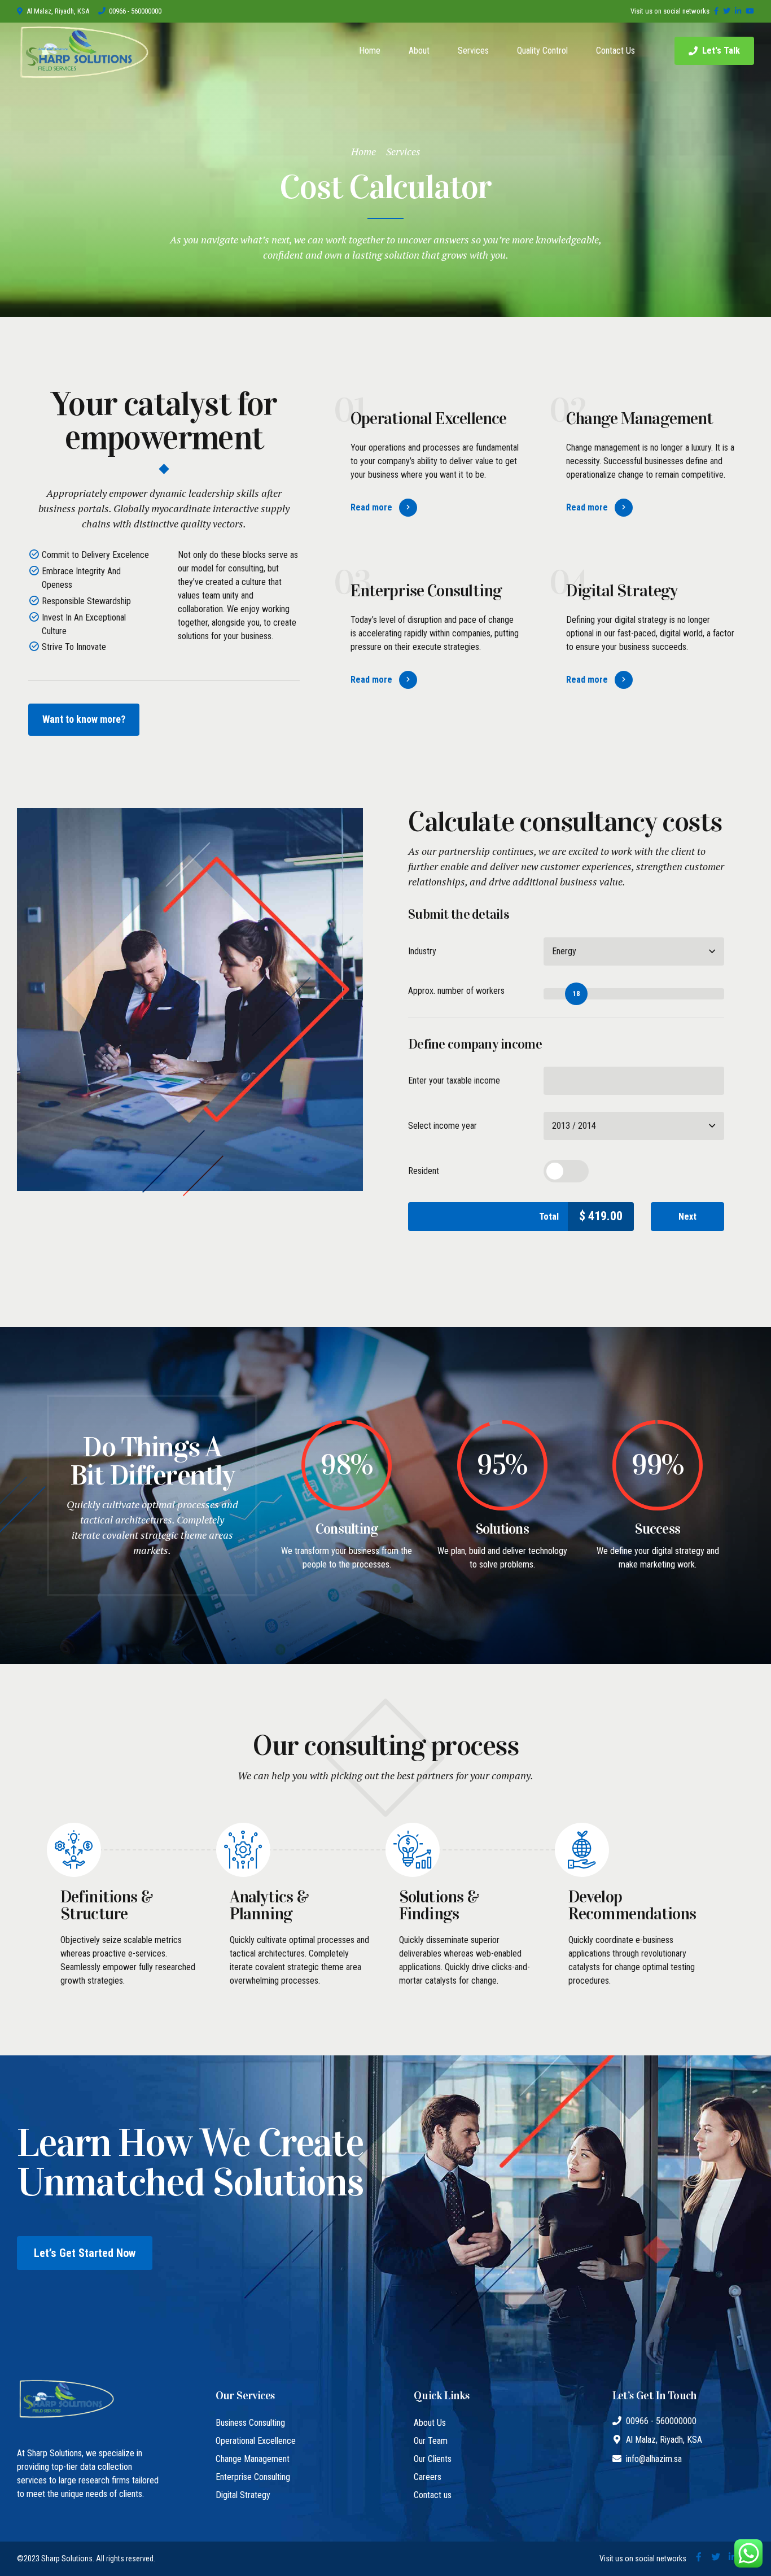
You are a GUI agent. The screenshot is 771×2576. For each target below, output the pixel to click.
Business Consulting (250, 2423)
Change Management (253, 2459)
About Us (430, 2423)
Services (473, 51)
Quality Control (542, 51)
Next (687, 1217)
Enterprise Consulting (253, 2477)
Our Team (431, 2441)
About (419, 51)
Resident (424, 1171)
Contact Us (616, 51)
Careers (428, 2477)
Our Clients (433, 2459)
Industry (422, 951)
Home (370, 51)
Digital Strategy (243, 2495)
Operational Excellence (256, 2441)
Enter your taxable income (454, 1080)
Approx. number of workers (456, 991)
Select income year (443, 1126)
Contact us (433, 2495)
